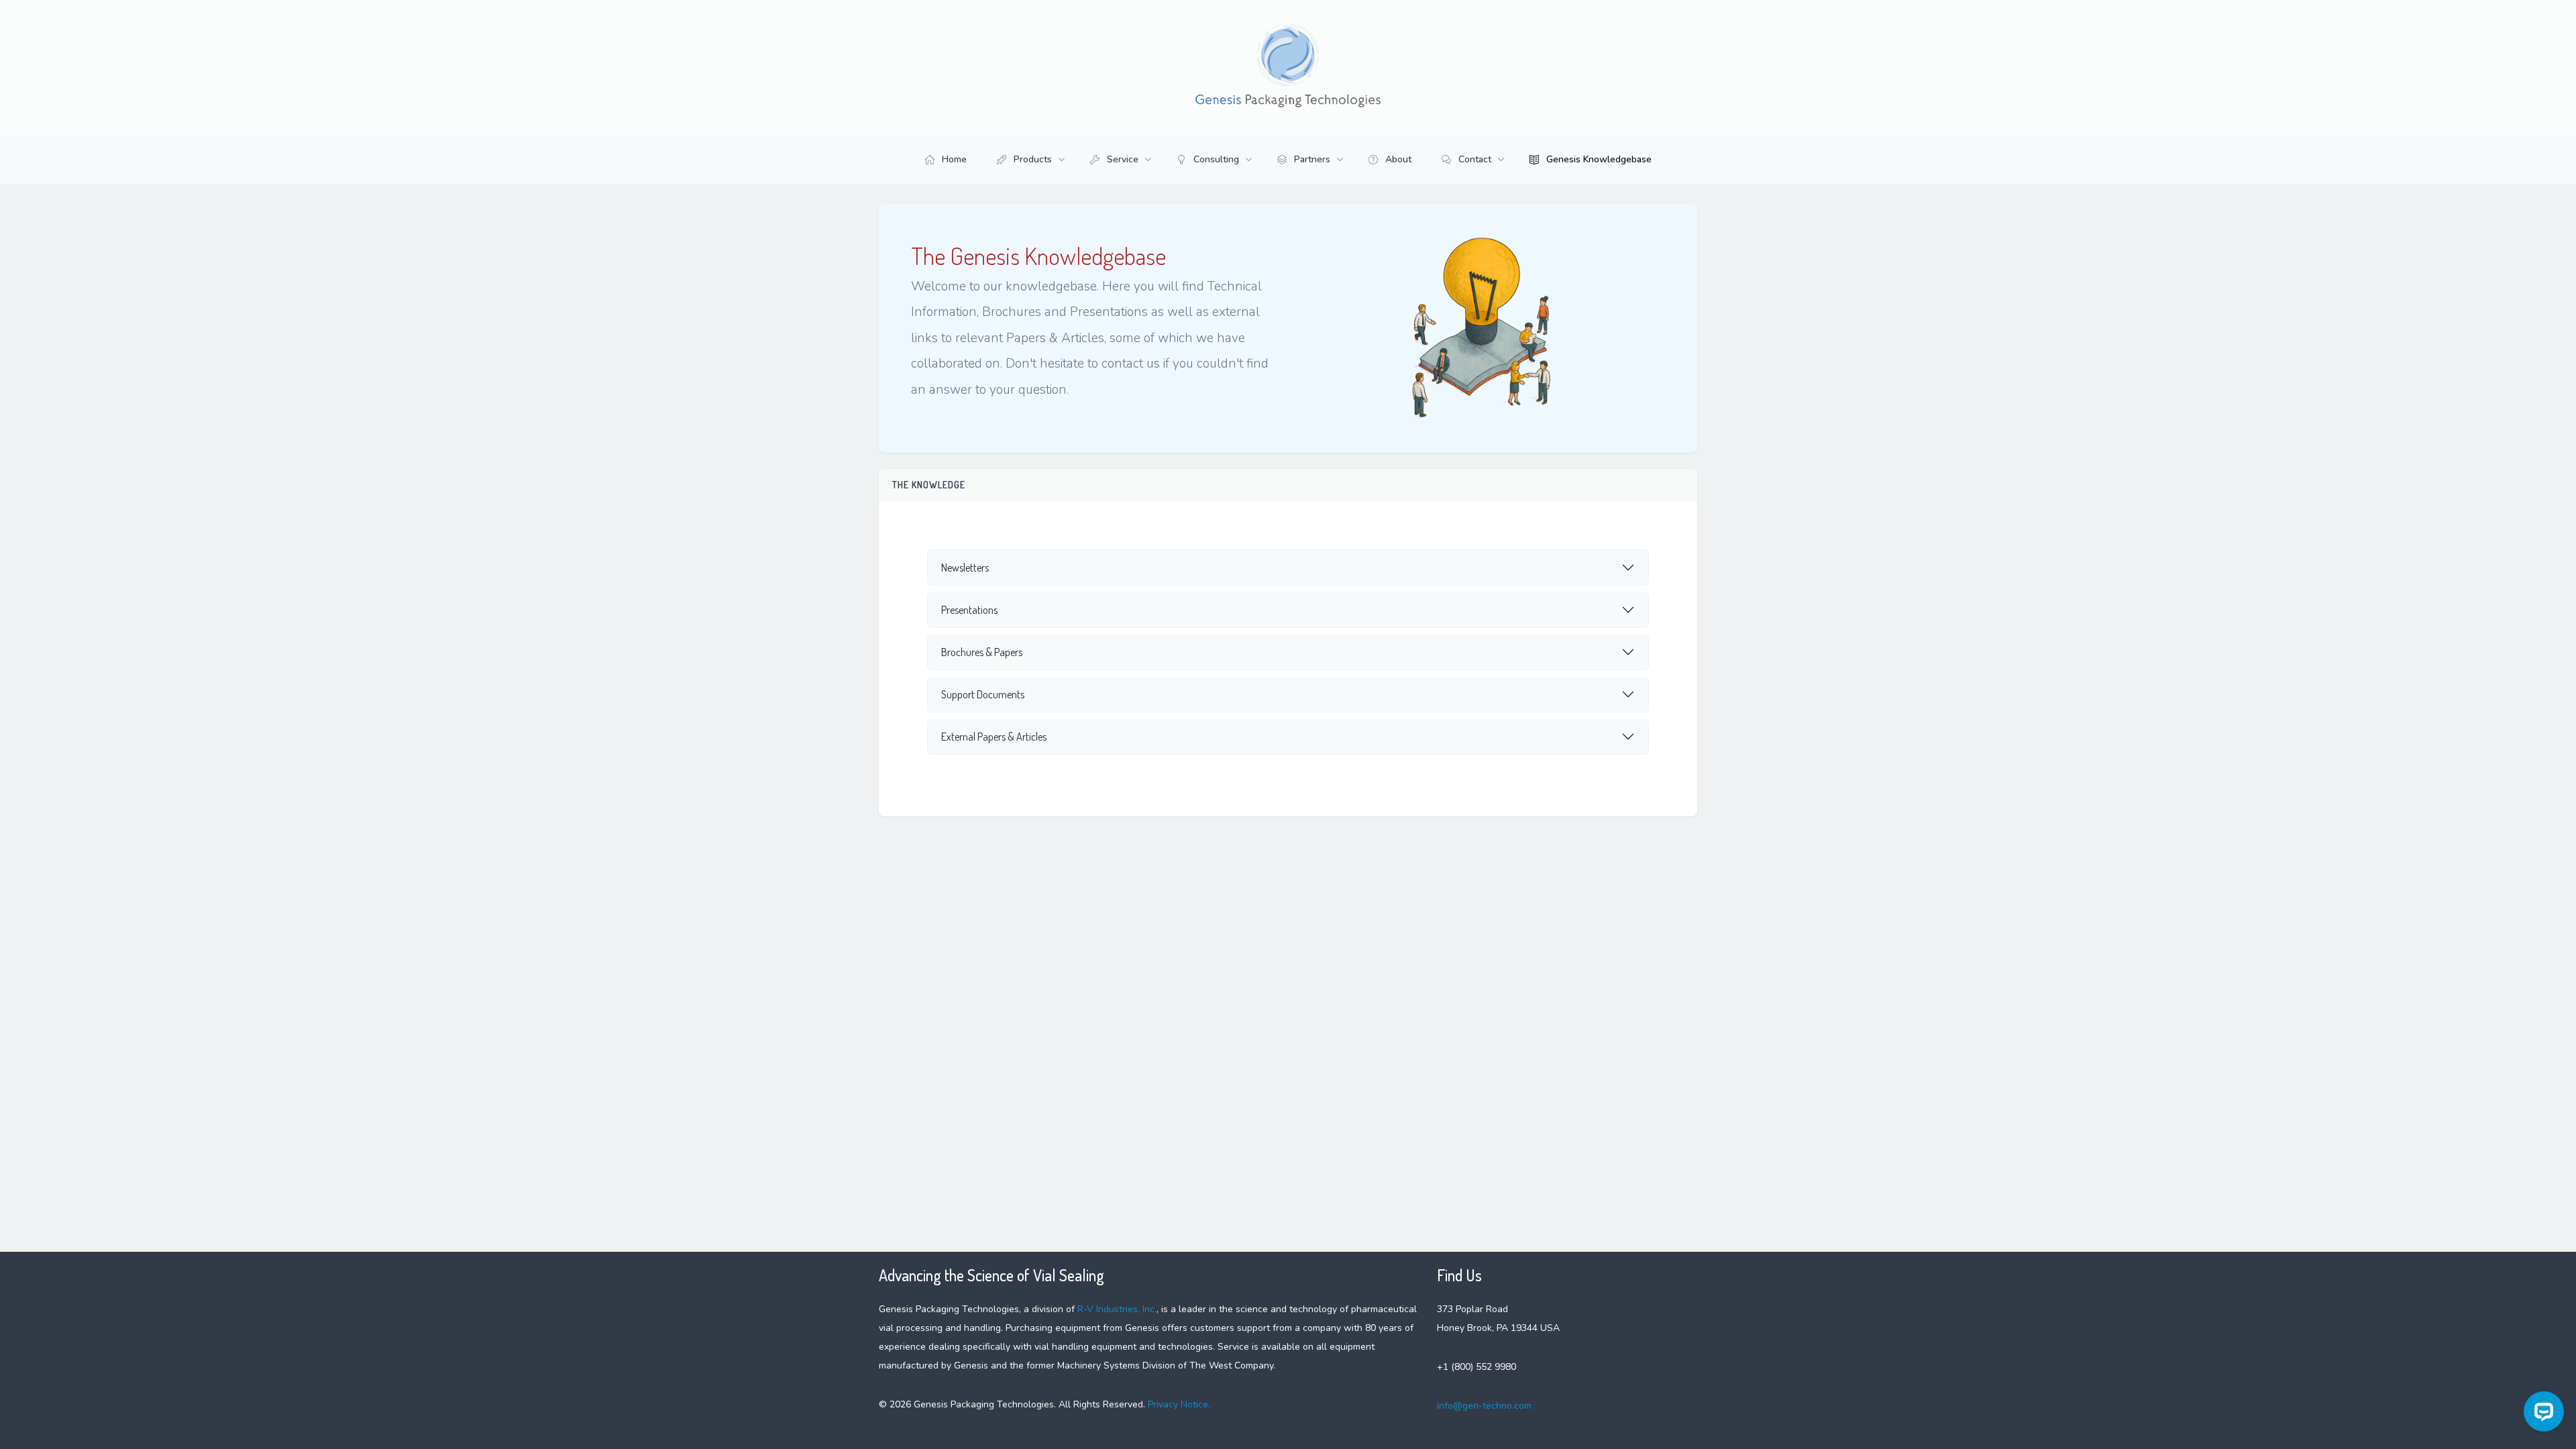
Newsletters (965, 568)
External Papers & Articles (994, 737)
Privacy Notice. (1178, 1404)
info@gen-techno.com (1484, 1406)
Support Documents (983, 694)
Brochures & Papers (982, 652)
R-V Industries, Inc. (1117, 1309)
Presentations (969, 610)
